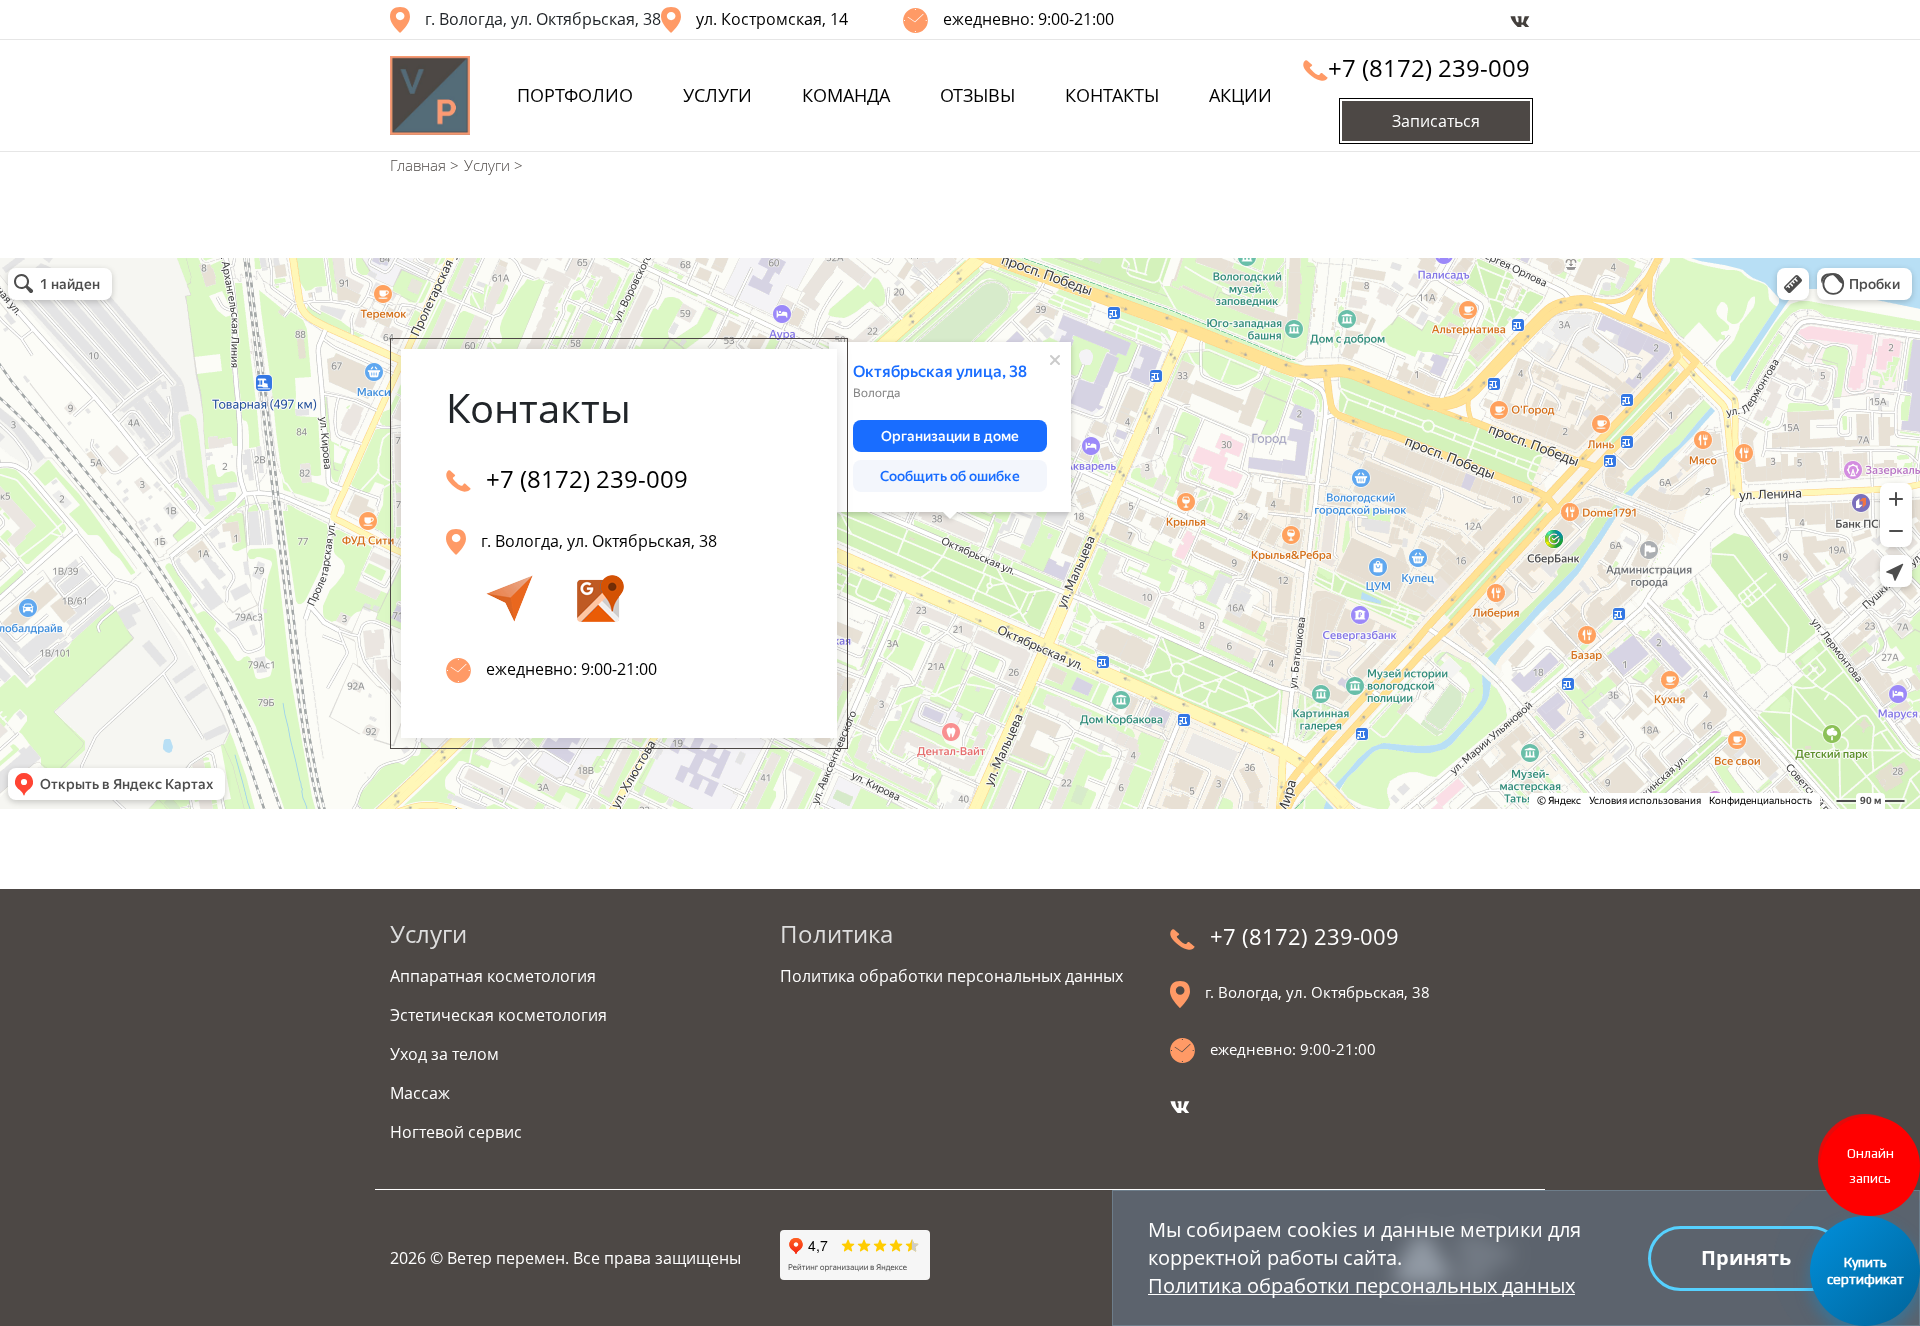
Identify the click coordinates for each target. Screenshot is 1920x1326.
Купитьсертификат (1865, 1270)
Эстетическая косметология (498, 1015)
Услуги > (493, 165)
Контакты (1112, 95)
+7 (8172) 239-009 (1429, 67)
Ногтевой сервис (456, 1132)
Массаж (420, 1093)
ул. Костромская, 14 (772, 19)
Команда (846, 95)
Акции (1240, 95)
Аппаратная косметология (493, 976)
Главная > (424, 165)
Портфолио (575, 95)
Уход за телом (444, 1054)
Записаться (1436, 121)
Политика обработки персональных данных (1361, 1285)
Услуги (717, 95)
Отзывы (977, 95)
